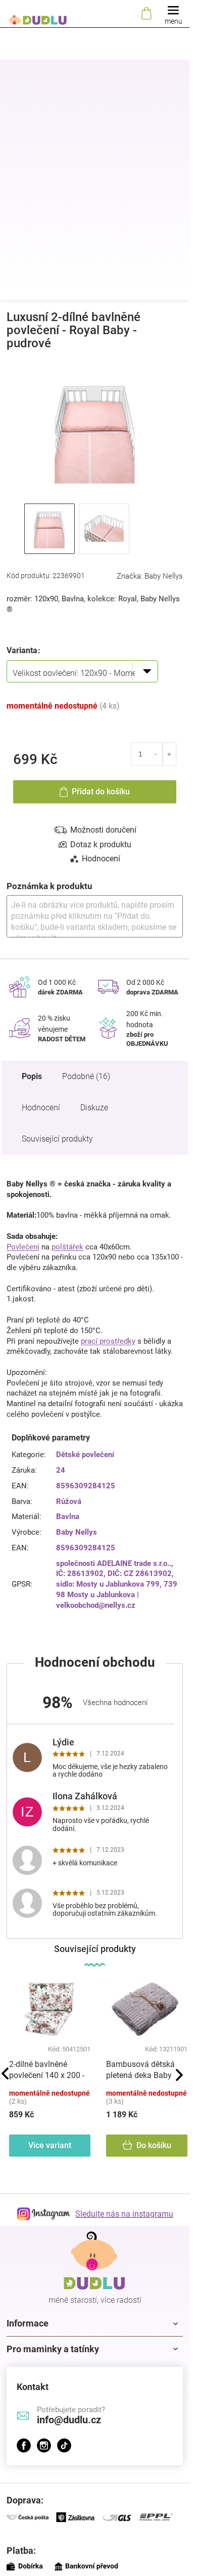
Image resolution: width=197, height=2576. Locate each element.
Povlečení (23, 1247)
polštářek (67, 1247)
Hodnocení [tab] (101, 859)
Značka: (150, 576)
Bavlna (68, 1517)
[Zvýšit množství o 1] (169, 754)
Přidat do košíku (101, 792)
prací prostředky (108, 1341)
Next (179, 2075)
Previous (5, 2074)
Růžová (69, 1501)
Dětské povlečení (85, 1455)
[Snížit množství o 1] (156, 754)
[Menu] (173, 14)
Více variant (50, 2145)
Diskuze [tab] (94, 1108)
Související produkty (57, 1139)
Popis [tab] (32, 1076)
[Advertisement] (98, 197)
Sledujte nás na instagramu (124, 2214)
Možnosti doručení (103, 830)
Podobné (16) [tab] (86, 1076)
